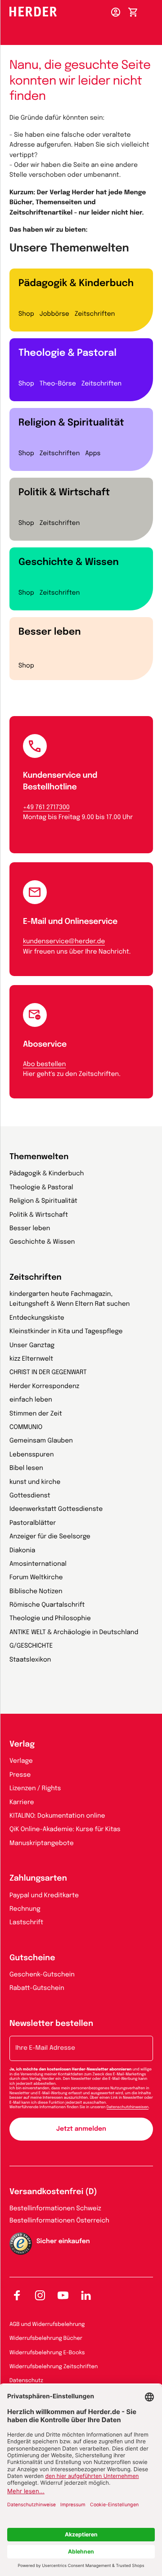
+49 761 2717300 (46, 808)
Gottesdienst (30, 1496)
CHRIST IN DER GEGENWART (48, 1373)
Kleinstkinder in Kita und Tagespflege (66, 1332)
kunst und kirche (35, 1483)
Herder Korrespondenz (44, 1387)
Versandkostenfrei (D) (53, 2192)
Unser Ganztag (32, 1346)
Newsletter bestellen (51, 2024)
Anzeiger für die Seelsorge (50, 1537)
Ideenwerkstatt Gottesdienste (56, 1510)
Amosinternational (38, 1564)
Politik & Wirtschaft (64, 493)
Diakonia (22, 1551)
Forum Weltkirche (36, 1578)
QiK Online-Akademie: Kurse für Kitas (65, 1830)
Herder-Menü (153, 10)
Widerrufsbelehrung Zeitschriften (54, 2367)
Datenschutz (26, 2381)
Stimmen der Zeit (36, 1414)
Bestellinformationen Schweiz (55, 2209)
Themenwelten (39, 1157)
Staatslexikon (30, 1660)
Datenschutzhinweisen (128, 2107)
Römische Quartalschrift (47, 1605)
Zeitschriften (95, 314)
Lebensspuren (31, 1455)
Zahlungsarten (38, 1879)
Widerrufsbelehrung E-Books (47, 2353)
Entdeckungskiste (37, 1318)
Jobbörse (54, 314)
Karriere (22, 1803)
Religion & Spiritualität (71, 423)
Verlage (21, 1761)
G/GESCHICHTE (31, 1646)
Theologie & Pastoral (67, 353)
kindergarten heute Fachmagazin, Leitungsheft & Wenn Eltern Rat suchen (70, 1299)
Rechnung (25, 1909)
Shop (26, 314)
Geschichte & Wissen (69, 562)
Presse (20, 1775)
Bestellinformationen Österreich (59, 2221)
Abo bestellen (44, 1065)
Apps (93, 454)
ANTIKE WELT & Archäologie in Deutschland (74, 1633)
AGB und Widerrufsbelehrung (47, 2325)
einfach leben (31, 1400)
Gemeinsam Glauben (41, 1441)
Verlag (22, 1745)
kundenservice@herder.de (64, 942)
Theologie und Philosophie (50, 1619)
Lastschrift (26, 1923)
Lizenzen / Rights (35, 1789)
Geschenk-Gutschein (42, 1975)
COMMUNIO (26, 1428)
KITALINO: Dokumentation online (57, 1816)
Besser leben (50, 632)
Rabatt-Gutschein (37, 1989)
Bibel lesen (26, 1469)
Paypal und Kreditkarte (44, 1896)
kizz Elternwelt (31, 1359)
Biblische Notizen (36, 1592)
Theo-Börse (58, 384)
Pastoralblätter (33, 1523)
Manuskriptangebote (42, 1844)
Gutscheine (32, 1958)
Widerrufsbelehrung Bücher (46, 2339)
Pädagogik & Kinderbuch (76, 283)
